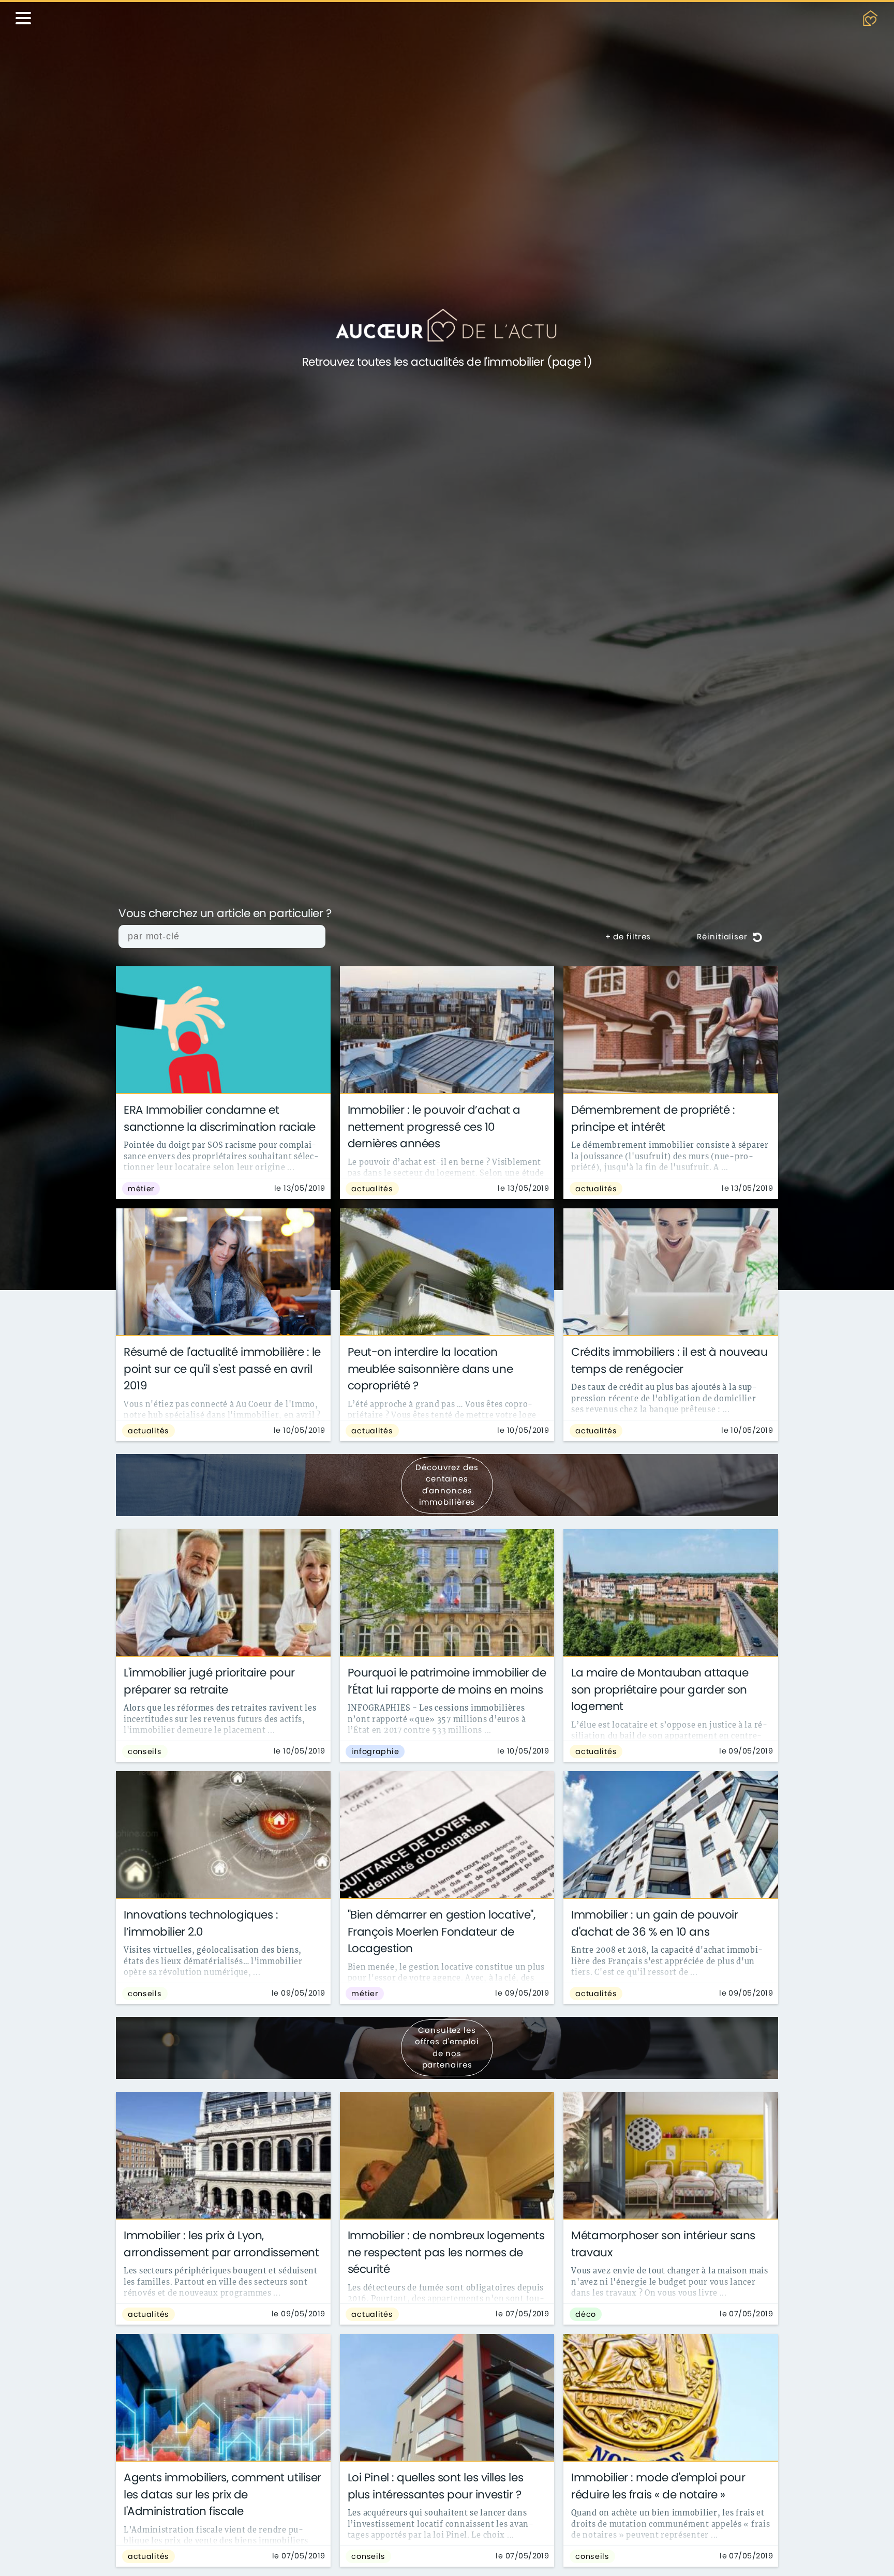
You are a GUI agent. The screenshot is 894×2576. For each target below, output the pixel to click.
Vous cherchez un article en (225, 914)
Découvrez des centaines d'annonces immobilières (447, 1485)
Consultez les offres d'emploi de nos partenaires (447, 2048)
